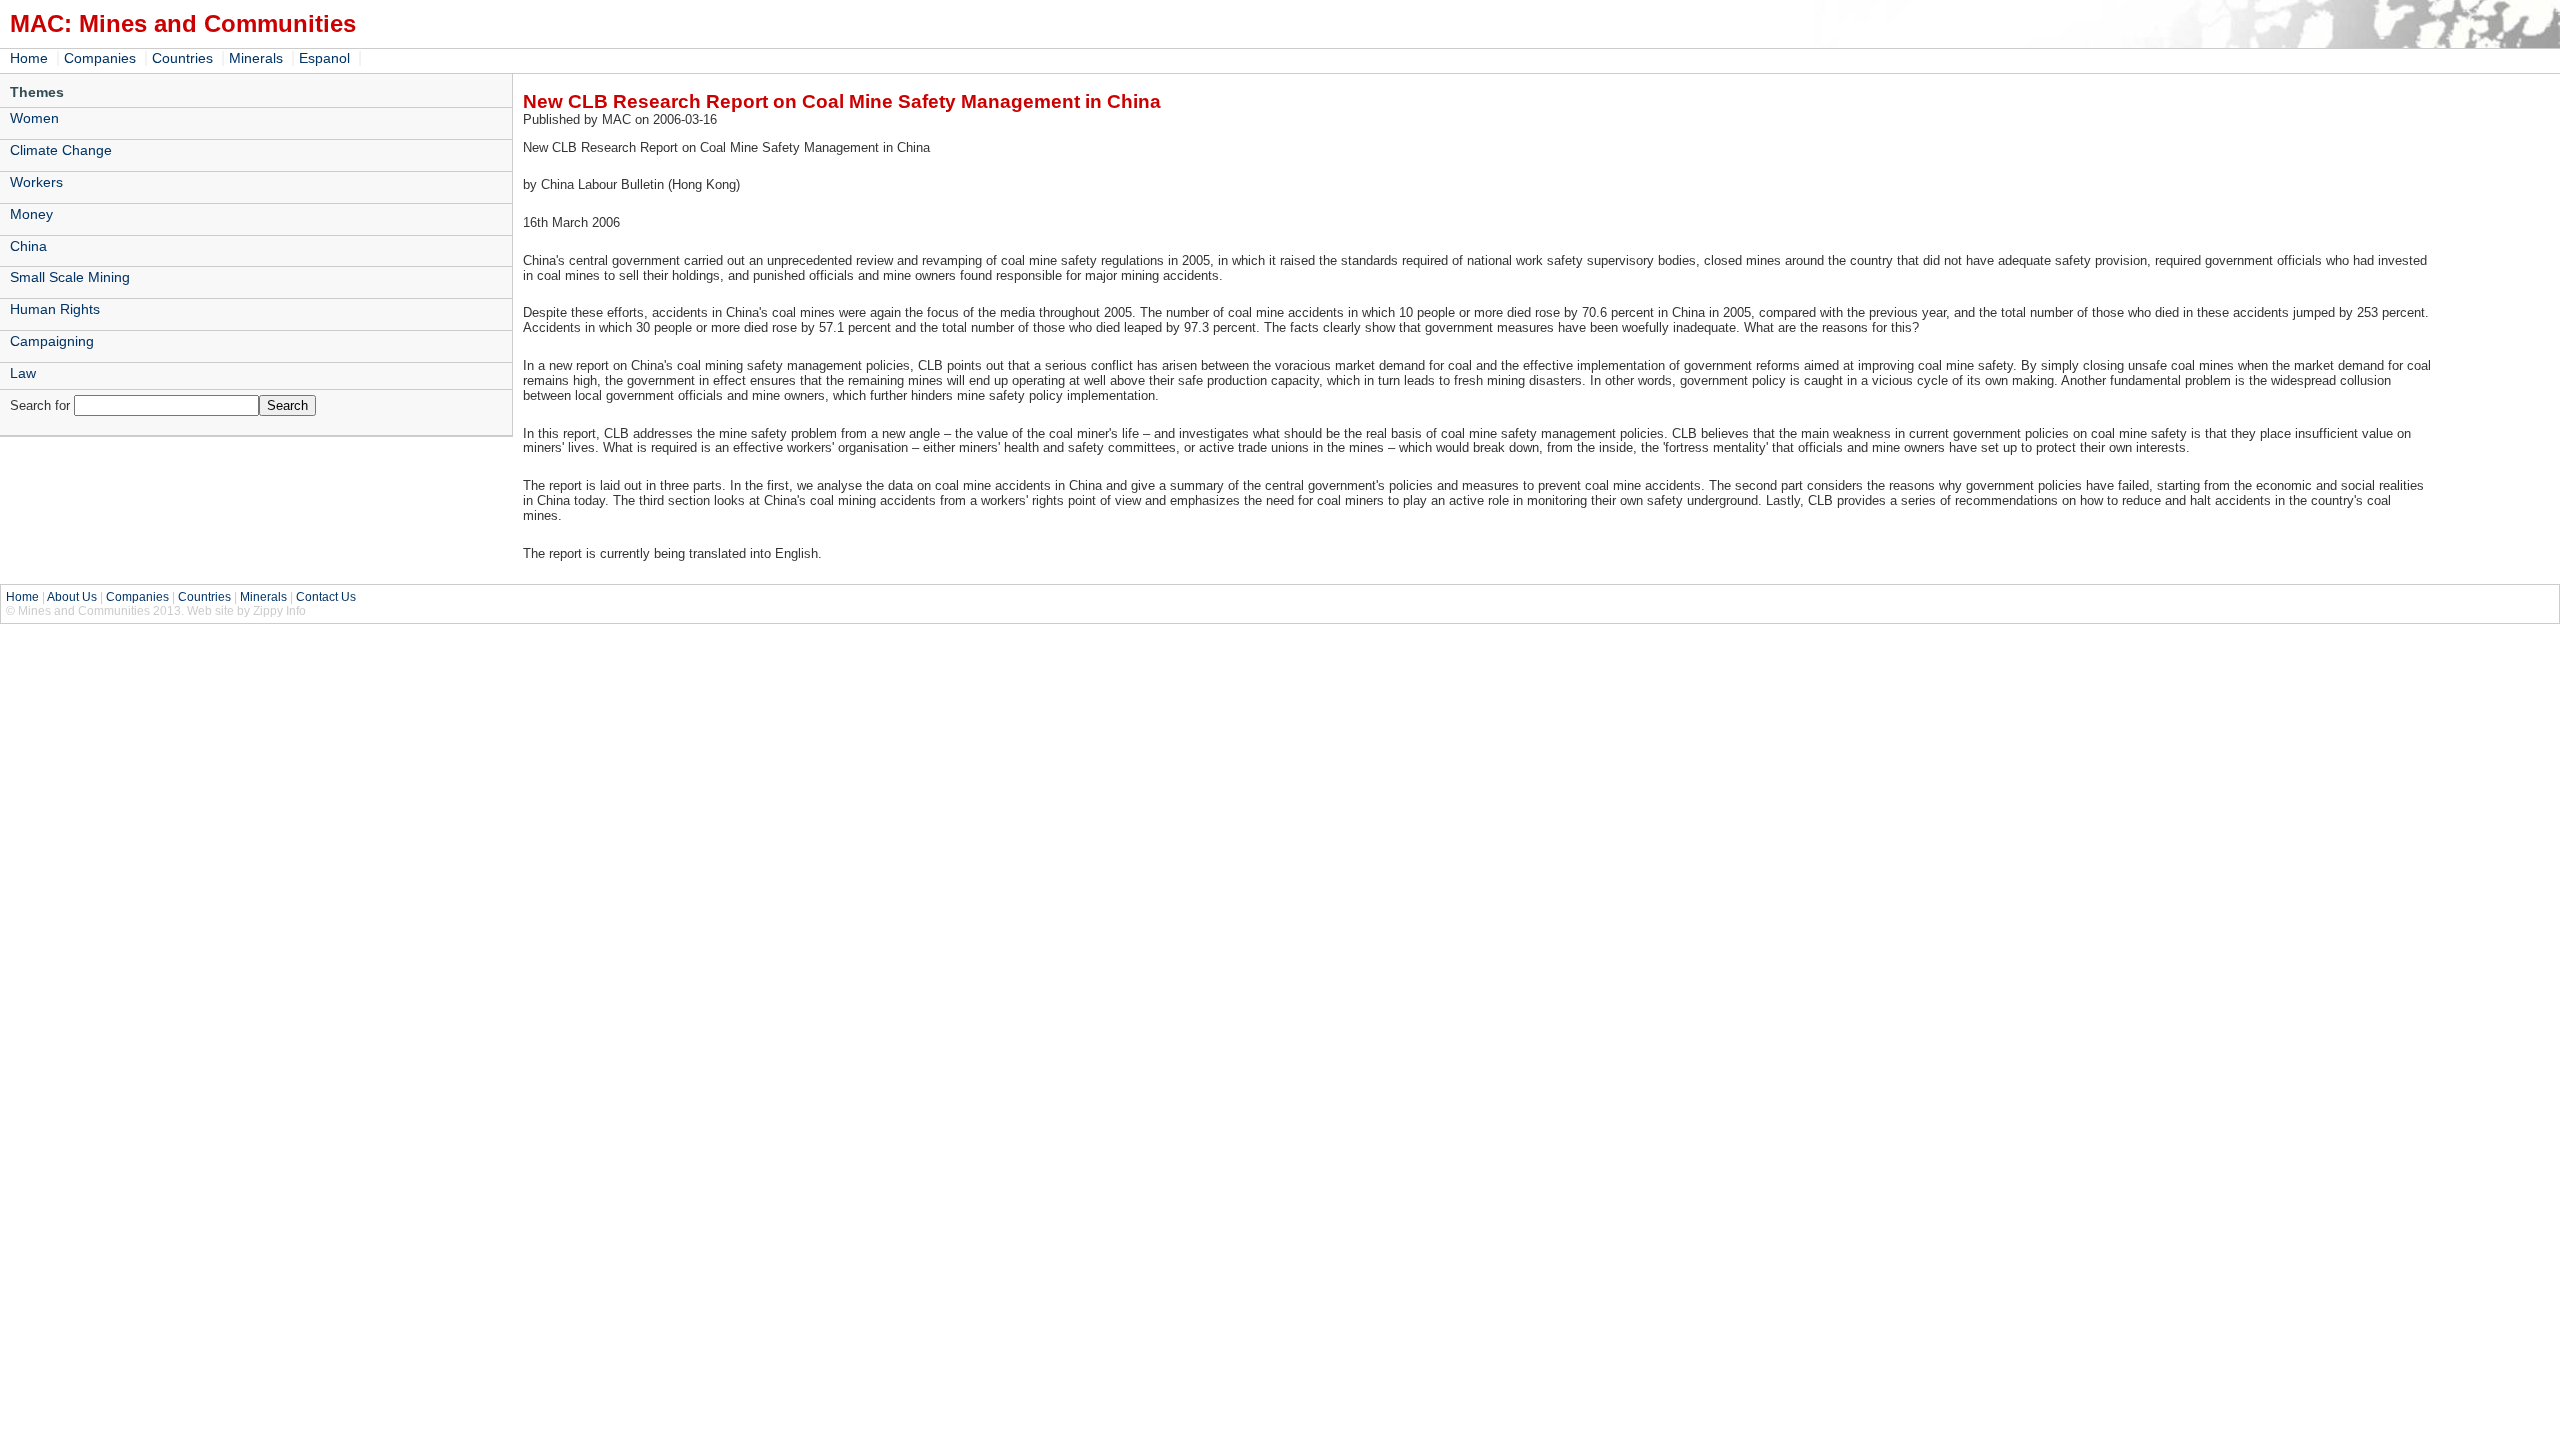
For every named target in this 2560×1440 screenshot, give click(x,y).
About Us (72, 597)
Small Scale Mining (70, 277)
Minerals (256, 58)
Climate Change (61, 150)
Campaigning (52, 341)
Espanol (324, 58)
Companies (100, 58)
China (28, 246)
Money (31, 214)
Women (34, 118)
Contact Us (326, 597)
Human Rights (55, 309)
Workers (36, 182)
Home (29, 58)
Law (23, 373)
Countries (182, 58)
